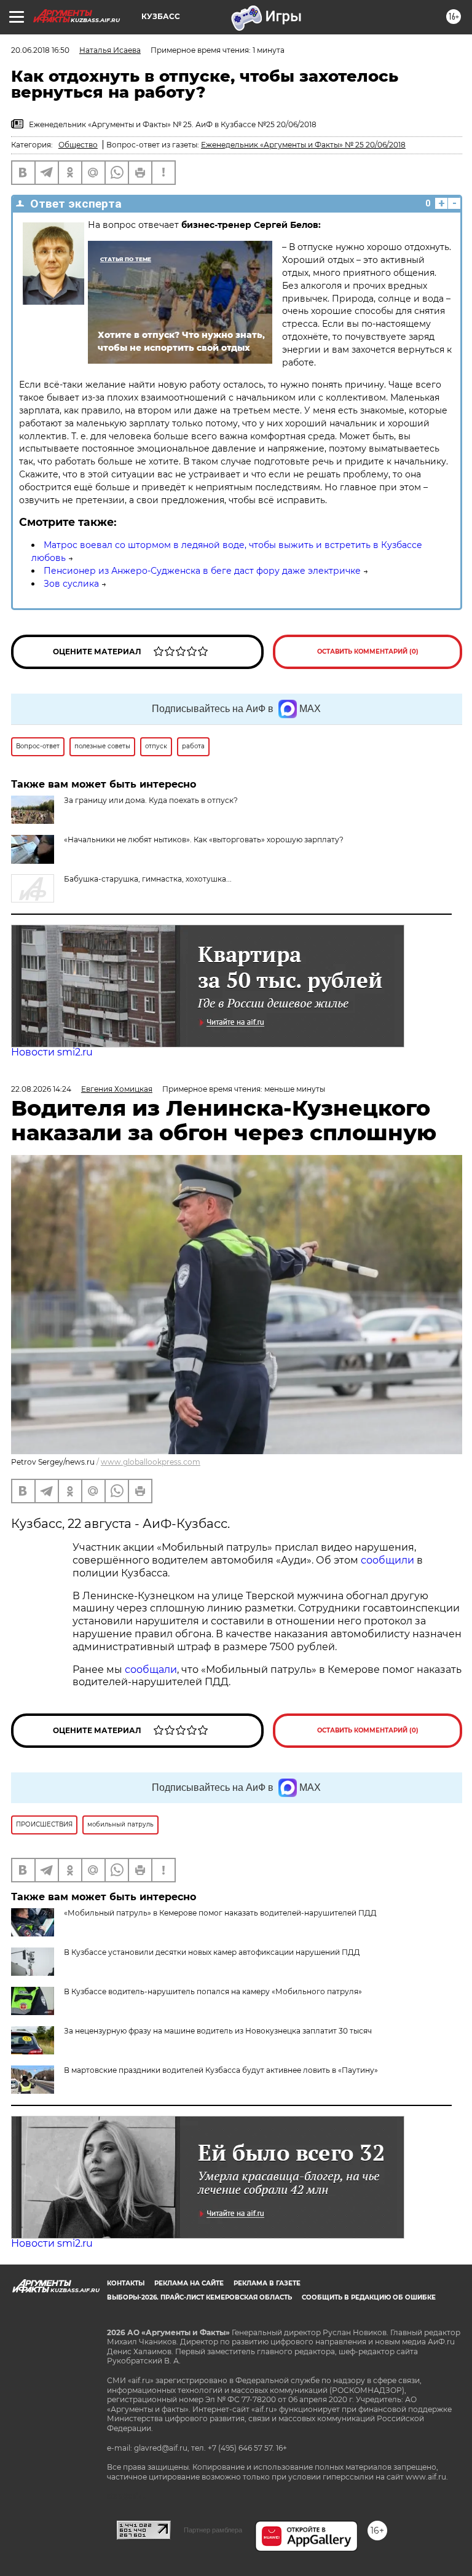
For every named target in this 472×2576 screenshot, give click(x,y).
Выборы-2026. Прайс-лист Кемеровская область (199, 2297)
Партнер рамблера (213, 2530)
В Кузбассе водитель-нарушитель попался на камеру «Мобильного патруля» (213, 1991)
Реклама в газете (267, 2283)
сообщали (151, 1670)
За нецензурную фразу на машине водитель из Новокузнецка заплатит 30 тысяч (218, 2031)
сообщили (389, 1560)
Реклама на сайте (189, 2283)
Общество (78, 145)
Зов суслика (71, 584)
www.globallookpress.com (151, 1462)
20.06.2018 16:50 (40, 50)
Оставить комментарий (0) (368, 652)
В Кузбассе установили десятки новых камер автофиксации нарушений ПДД (212, 1952)
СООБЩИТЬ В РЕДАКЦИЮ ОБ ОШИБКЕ (369, 2297)
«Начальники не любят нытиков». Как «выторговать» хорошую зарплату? (204, 840)
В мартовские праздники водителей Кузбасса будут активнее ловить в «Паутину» (221, 2070)
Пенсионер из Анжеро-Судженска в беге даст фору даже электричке (202, 571)
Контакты (126, 2283)
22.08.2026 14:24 (41, 1089)
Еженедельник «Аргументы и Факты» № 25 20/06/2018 (303, 145)
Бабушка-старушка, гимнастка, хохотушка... (148, 879)
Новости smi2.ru (52, 1052)
